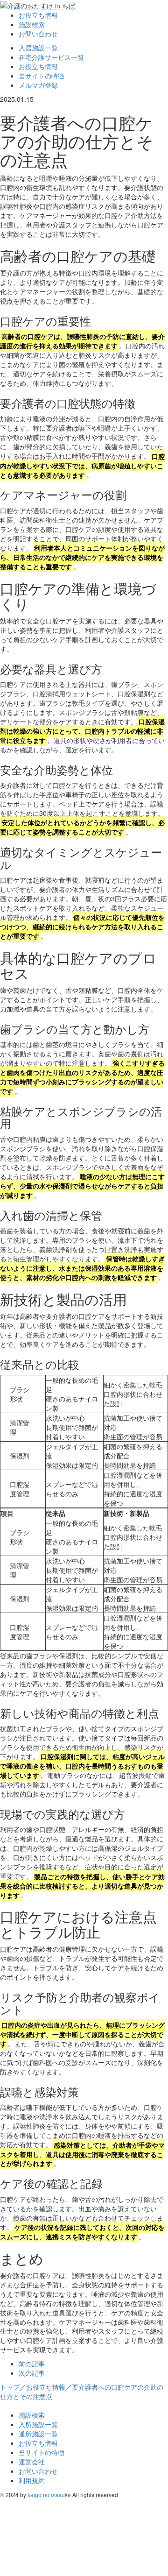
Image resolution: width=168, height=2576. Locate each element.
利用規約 (32, 2480)
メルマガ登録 (38, 85)
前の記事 (32, 2364)
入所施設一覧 (38, 2424)
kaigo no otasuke (49, 2495)
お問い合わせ (38, 34)
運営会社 (32, 2462)
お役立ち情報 (38, 15)
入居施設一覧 (38, 48)
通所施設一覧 (38, 2434)
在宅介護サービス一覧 (51, 57)
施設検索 (32, 24)
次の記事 (32, 2373)
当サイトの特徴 (42, 76)
